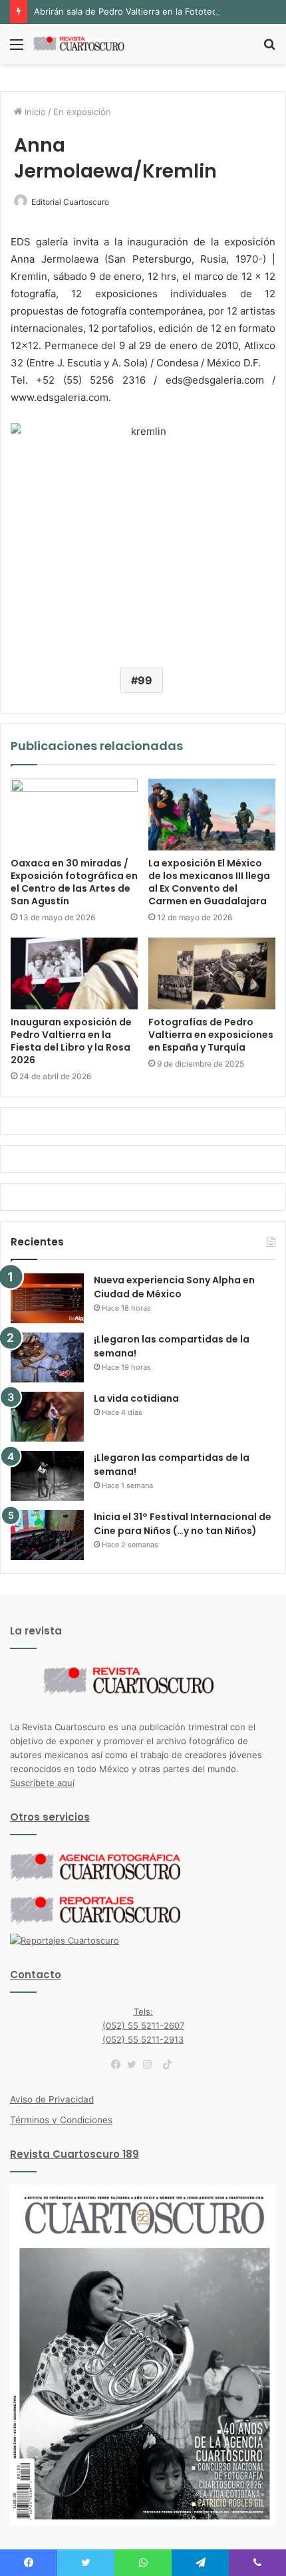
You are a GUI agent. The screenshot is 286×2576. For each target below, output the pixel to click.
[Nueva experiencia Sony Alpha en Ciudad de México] (47, 1298)
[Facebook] (119, 2065)
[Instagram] (151, 2065)
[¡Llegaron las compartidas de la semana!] (47, 1357)
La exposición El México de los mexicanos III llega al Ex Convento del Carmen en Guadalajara (209, 882)
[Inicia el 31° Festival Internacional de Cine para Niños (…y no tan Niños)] (47, 1535)
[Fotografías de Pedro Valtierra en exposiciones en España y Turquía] (212, 973)
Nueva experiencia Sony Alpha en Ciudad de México (174, 1287)
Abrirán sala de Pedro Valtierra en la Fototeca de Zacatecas (157, 11)
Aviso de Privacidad (52, 2099)
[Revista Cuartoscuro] (86, 44)
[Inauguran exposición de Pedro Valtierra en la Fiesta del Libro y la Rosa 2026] (74, 973)
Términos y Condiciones (61, 2120)
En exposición (82, 112)
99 (145, 680)
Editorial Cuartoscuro (70, 202)
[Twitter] (135, 2065)
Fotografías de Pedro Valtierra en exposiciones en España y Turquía (211, 1035)
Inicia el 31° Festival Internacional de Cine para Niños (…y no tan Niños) (183, 1524)
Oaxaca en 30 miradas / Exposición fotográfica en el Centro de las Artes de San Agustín (74, 882)
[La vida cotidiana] (47, 1417)
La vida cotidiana (136, 1398)
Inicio (34, 112)
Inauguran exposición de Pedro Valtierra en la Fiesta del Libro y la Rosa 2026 (71, 1041)
